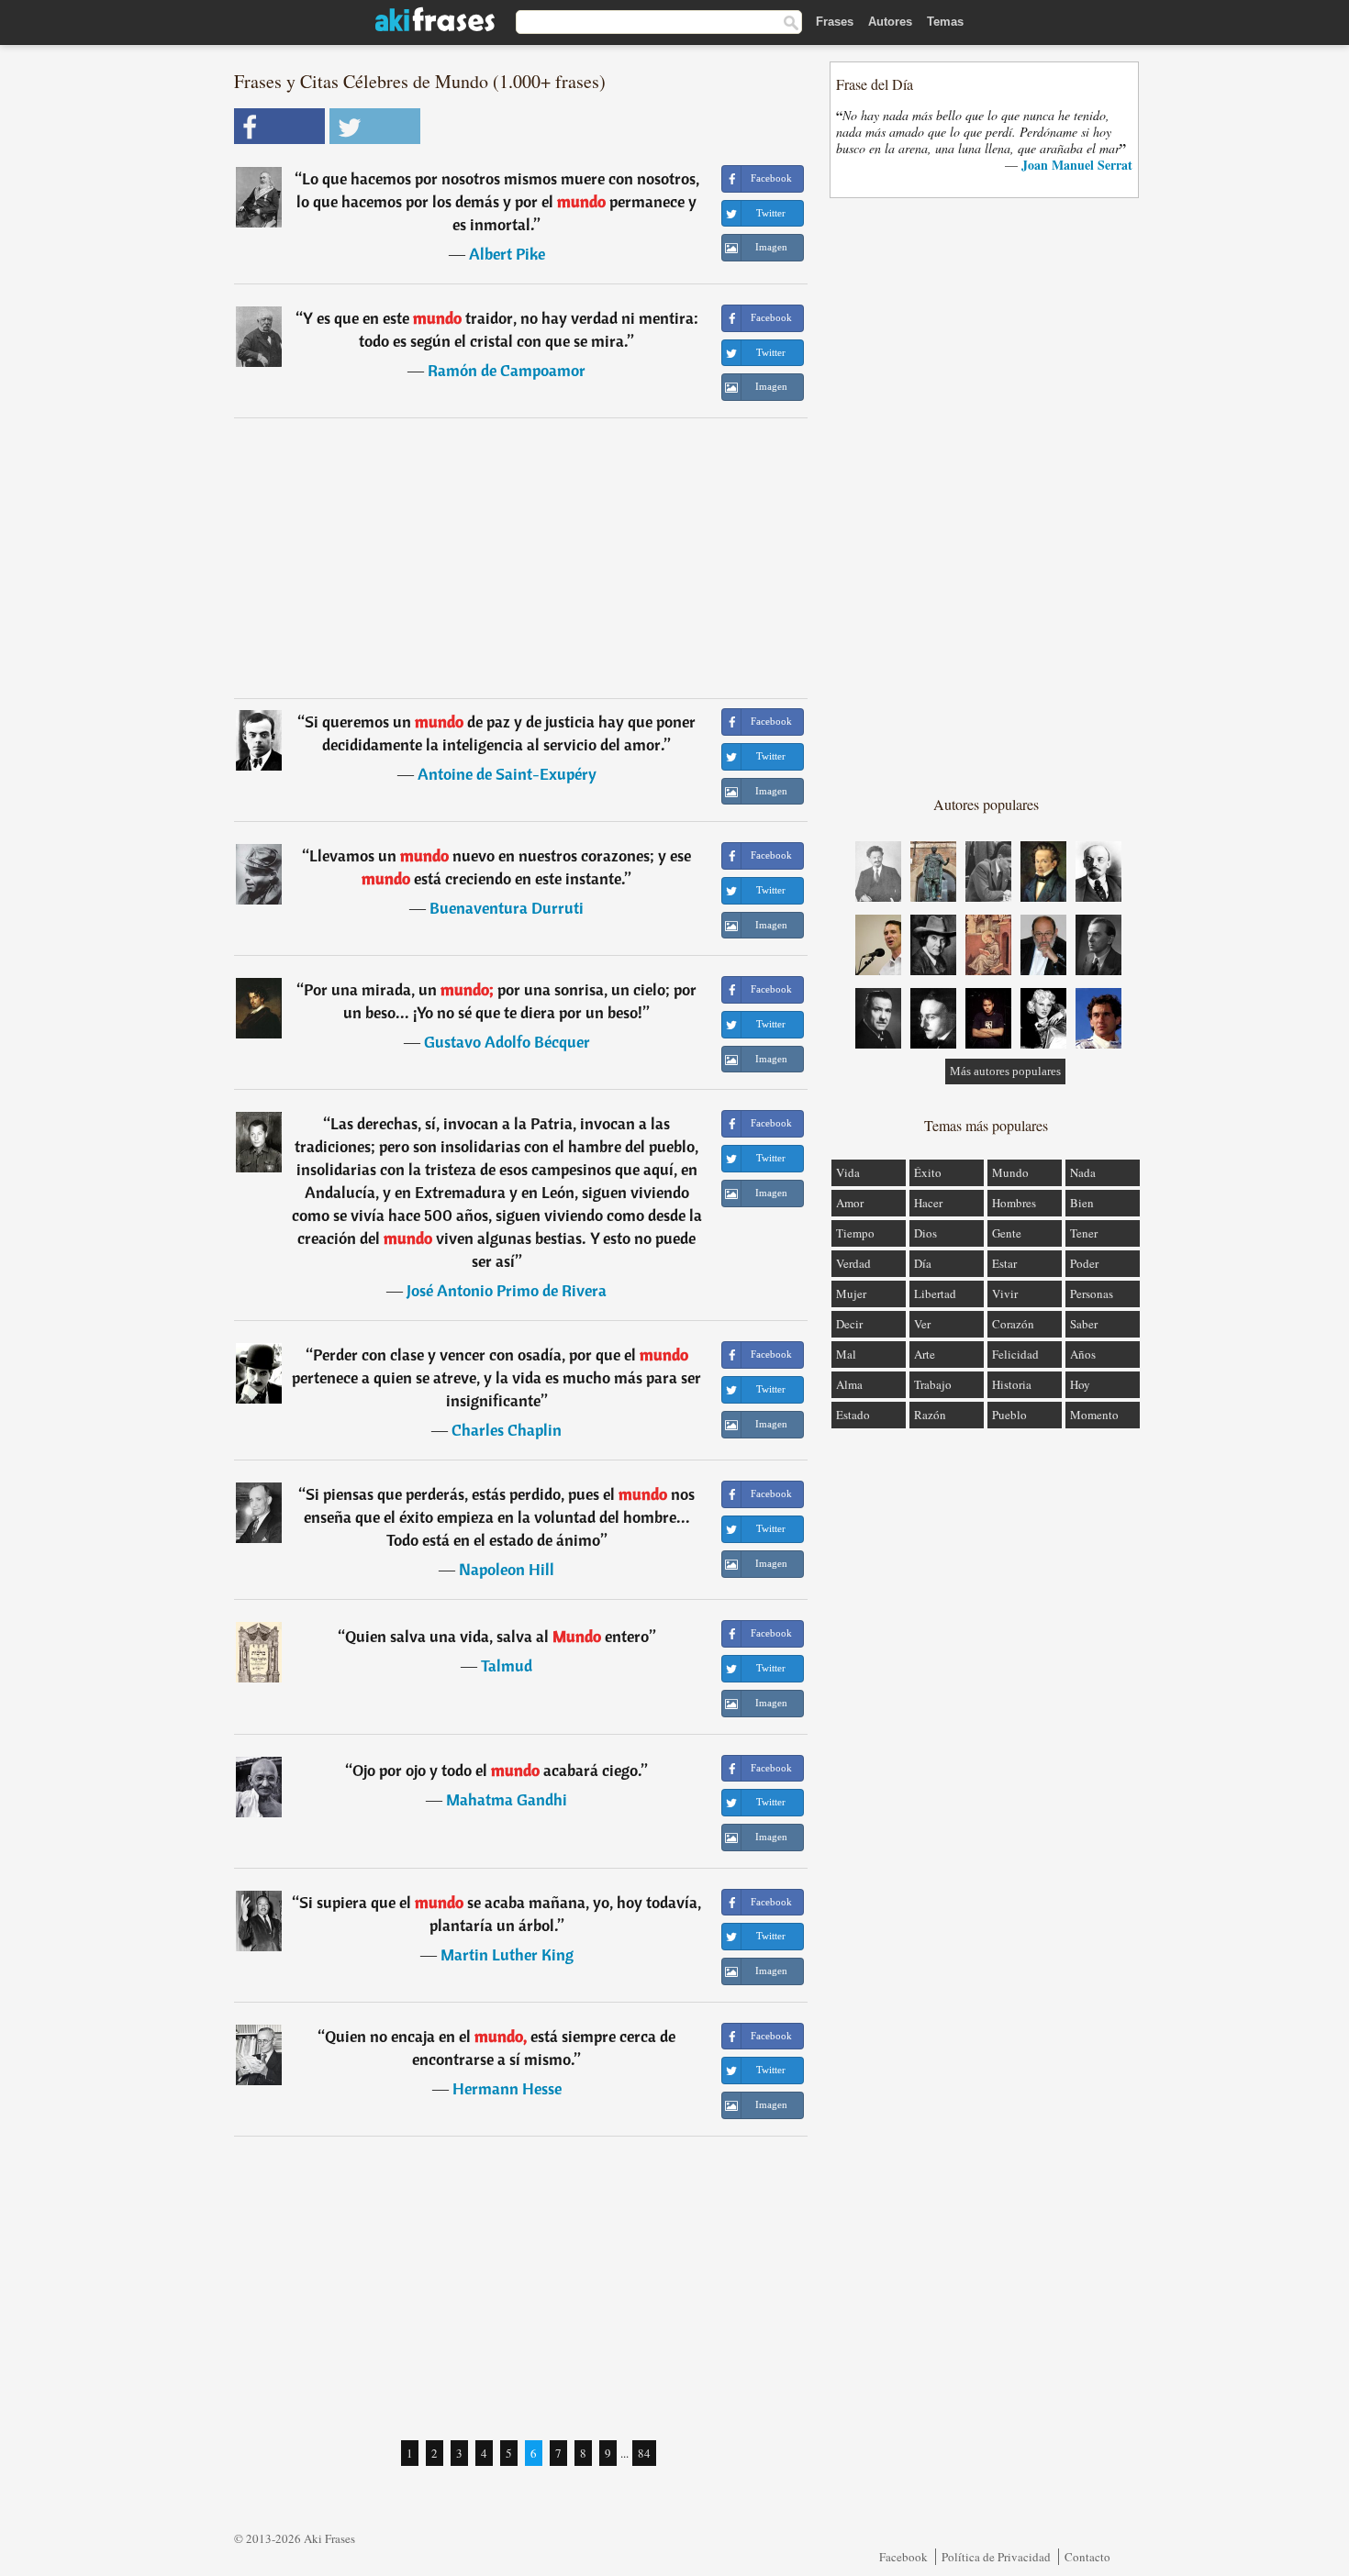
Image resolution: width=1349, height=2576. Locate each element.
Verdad (853, 1263)
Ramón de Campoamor (507, 370)
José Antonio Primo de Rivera (507, 1290)
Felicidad (1015, 1354)
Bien (1082, 1203)
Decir (849, 1324)
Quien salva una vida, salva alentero (497, 1636)
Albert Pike (507, 254)
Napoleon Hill (507, 1569)
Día (923, 1263)
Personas (1092, 1294)
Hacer (928, 1203)
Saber (1084, 1324)
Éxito (928, 1172)
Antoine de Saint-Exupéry (507, 774)
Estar (1004, 1263)
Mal (846, 1354)
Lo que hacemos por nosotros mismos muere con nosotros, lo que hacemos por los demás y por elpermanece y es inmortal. (498, 201)
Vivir (1005, 1294)
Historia (1012, 1384)
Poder (1084, 1263)
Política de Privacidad (996, 2557)
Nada (1083, 1172)
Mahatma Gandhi (507, 1799)
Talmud (507, 1666)
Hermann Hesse (507, 2088)
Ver (922, 1324)
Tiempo (855, 1233)
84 (644, 2453)
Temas (945, 22)
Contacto (1087, 2557)
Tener (1084, 1233)
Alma (849, 1384)
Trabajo (933, 1384)
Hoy (1080, 1384)
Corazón (1013, 1324)
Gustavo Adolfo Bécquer (507, 1042)
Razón (930, 1415)
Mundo (1010, 1172)
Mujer (851, 1294)
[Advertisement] (521, 558)
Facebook (903, 2557)
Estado (853, 1415)
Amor (850, 1203)
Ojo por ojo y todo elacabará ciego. (497, 1770)
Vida (848, 1172)
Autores (890, 22)
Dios (925, 1233)
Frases (835, 22)
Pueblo (1009, 1415)
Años (1083, 1354)
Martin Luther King (507, 1954)
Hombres (1014, 1203)
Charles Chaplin (507, 1430)
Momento (1094, 1415)
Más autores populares (1005, 1071)
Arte (925, 1354)
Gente (1007, 1233)
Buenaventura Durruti (507, 908)
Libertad (935, 1294)
